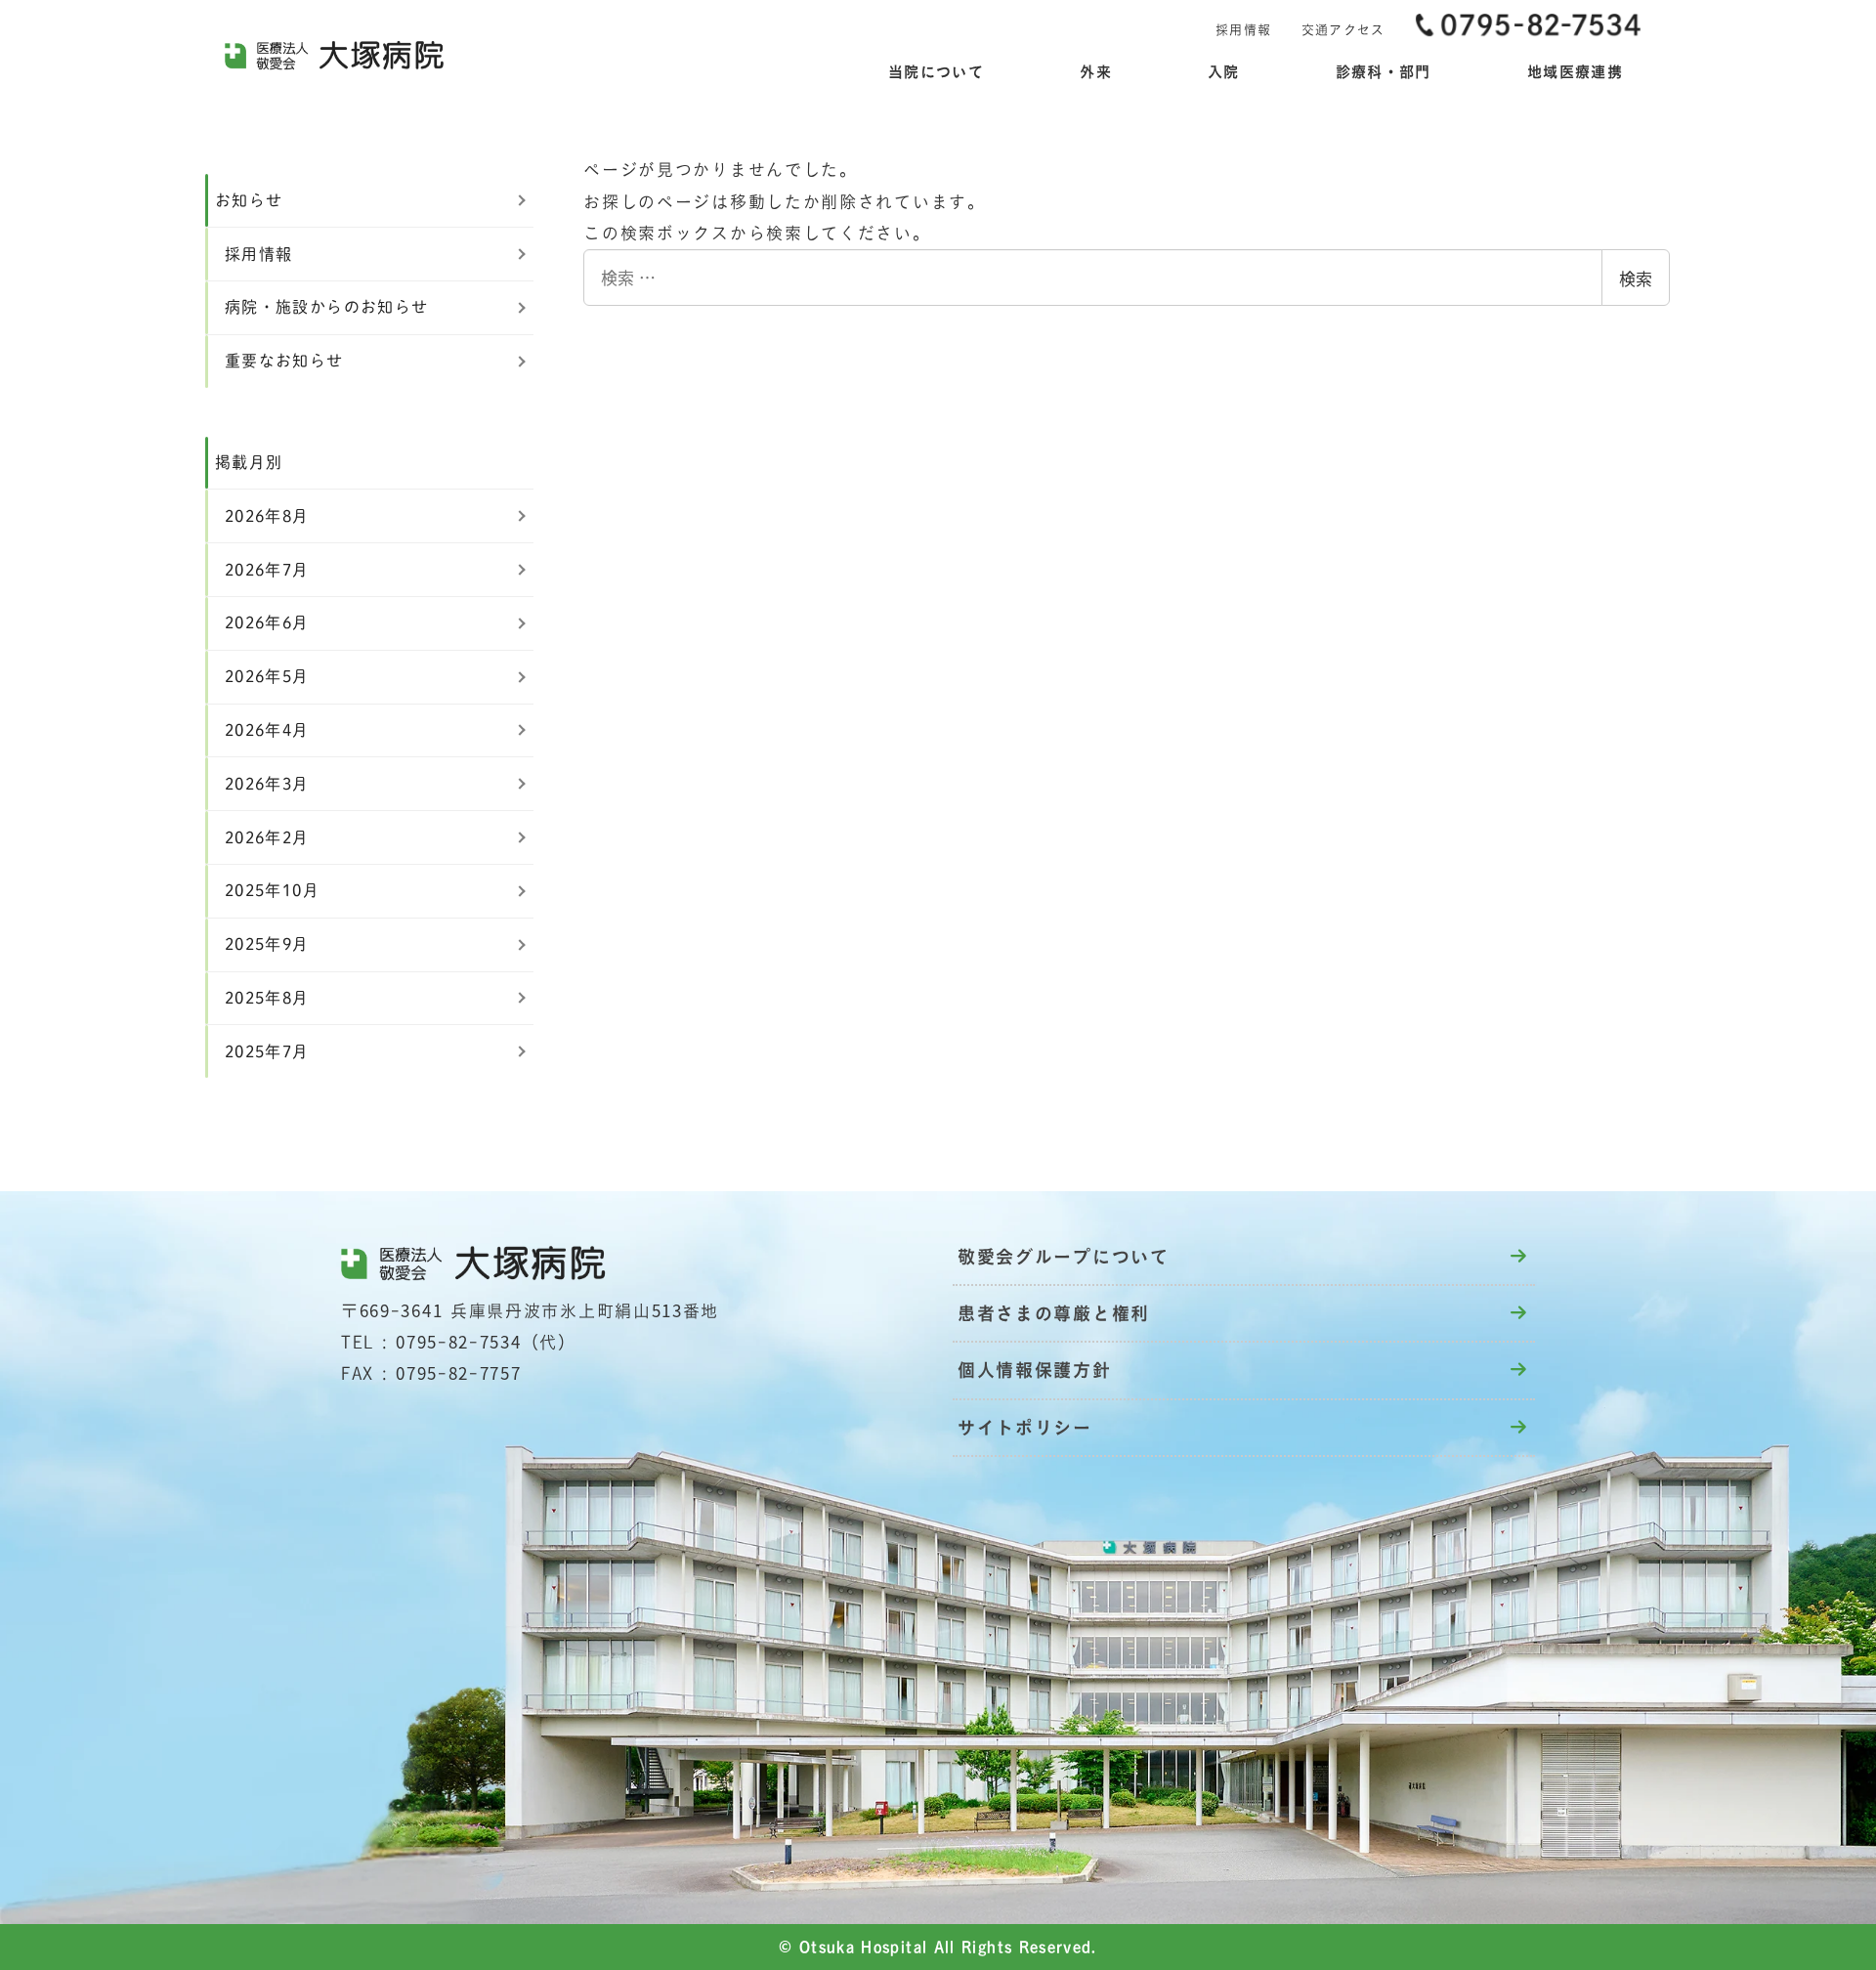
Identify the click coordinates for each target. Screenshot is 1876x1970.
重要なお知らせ (284, 361)
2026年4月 (267, 730)
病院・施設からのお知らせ (326, 307)
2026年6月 (267, 622)
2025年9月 (267, 944)
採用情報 (258, 254)
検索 (1636, 278)
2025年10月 (272, 890)
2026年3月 (267, 784)
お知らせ (249, 200)
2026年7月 (267, 570)
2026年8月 (267, 516)
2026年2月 (267, 837)
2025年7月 (267, 1051)
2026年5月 (267, 676)
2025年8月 (267, 998)
